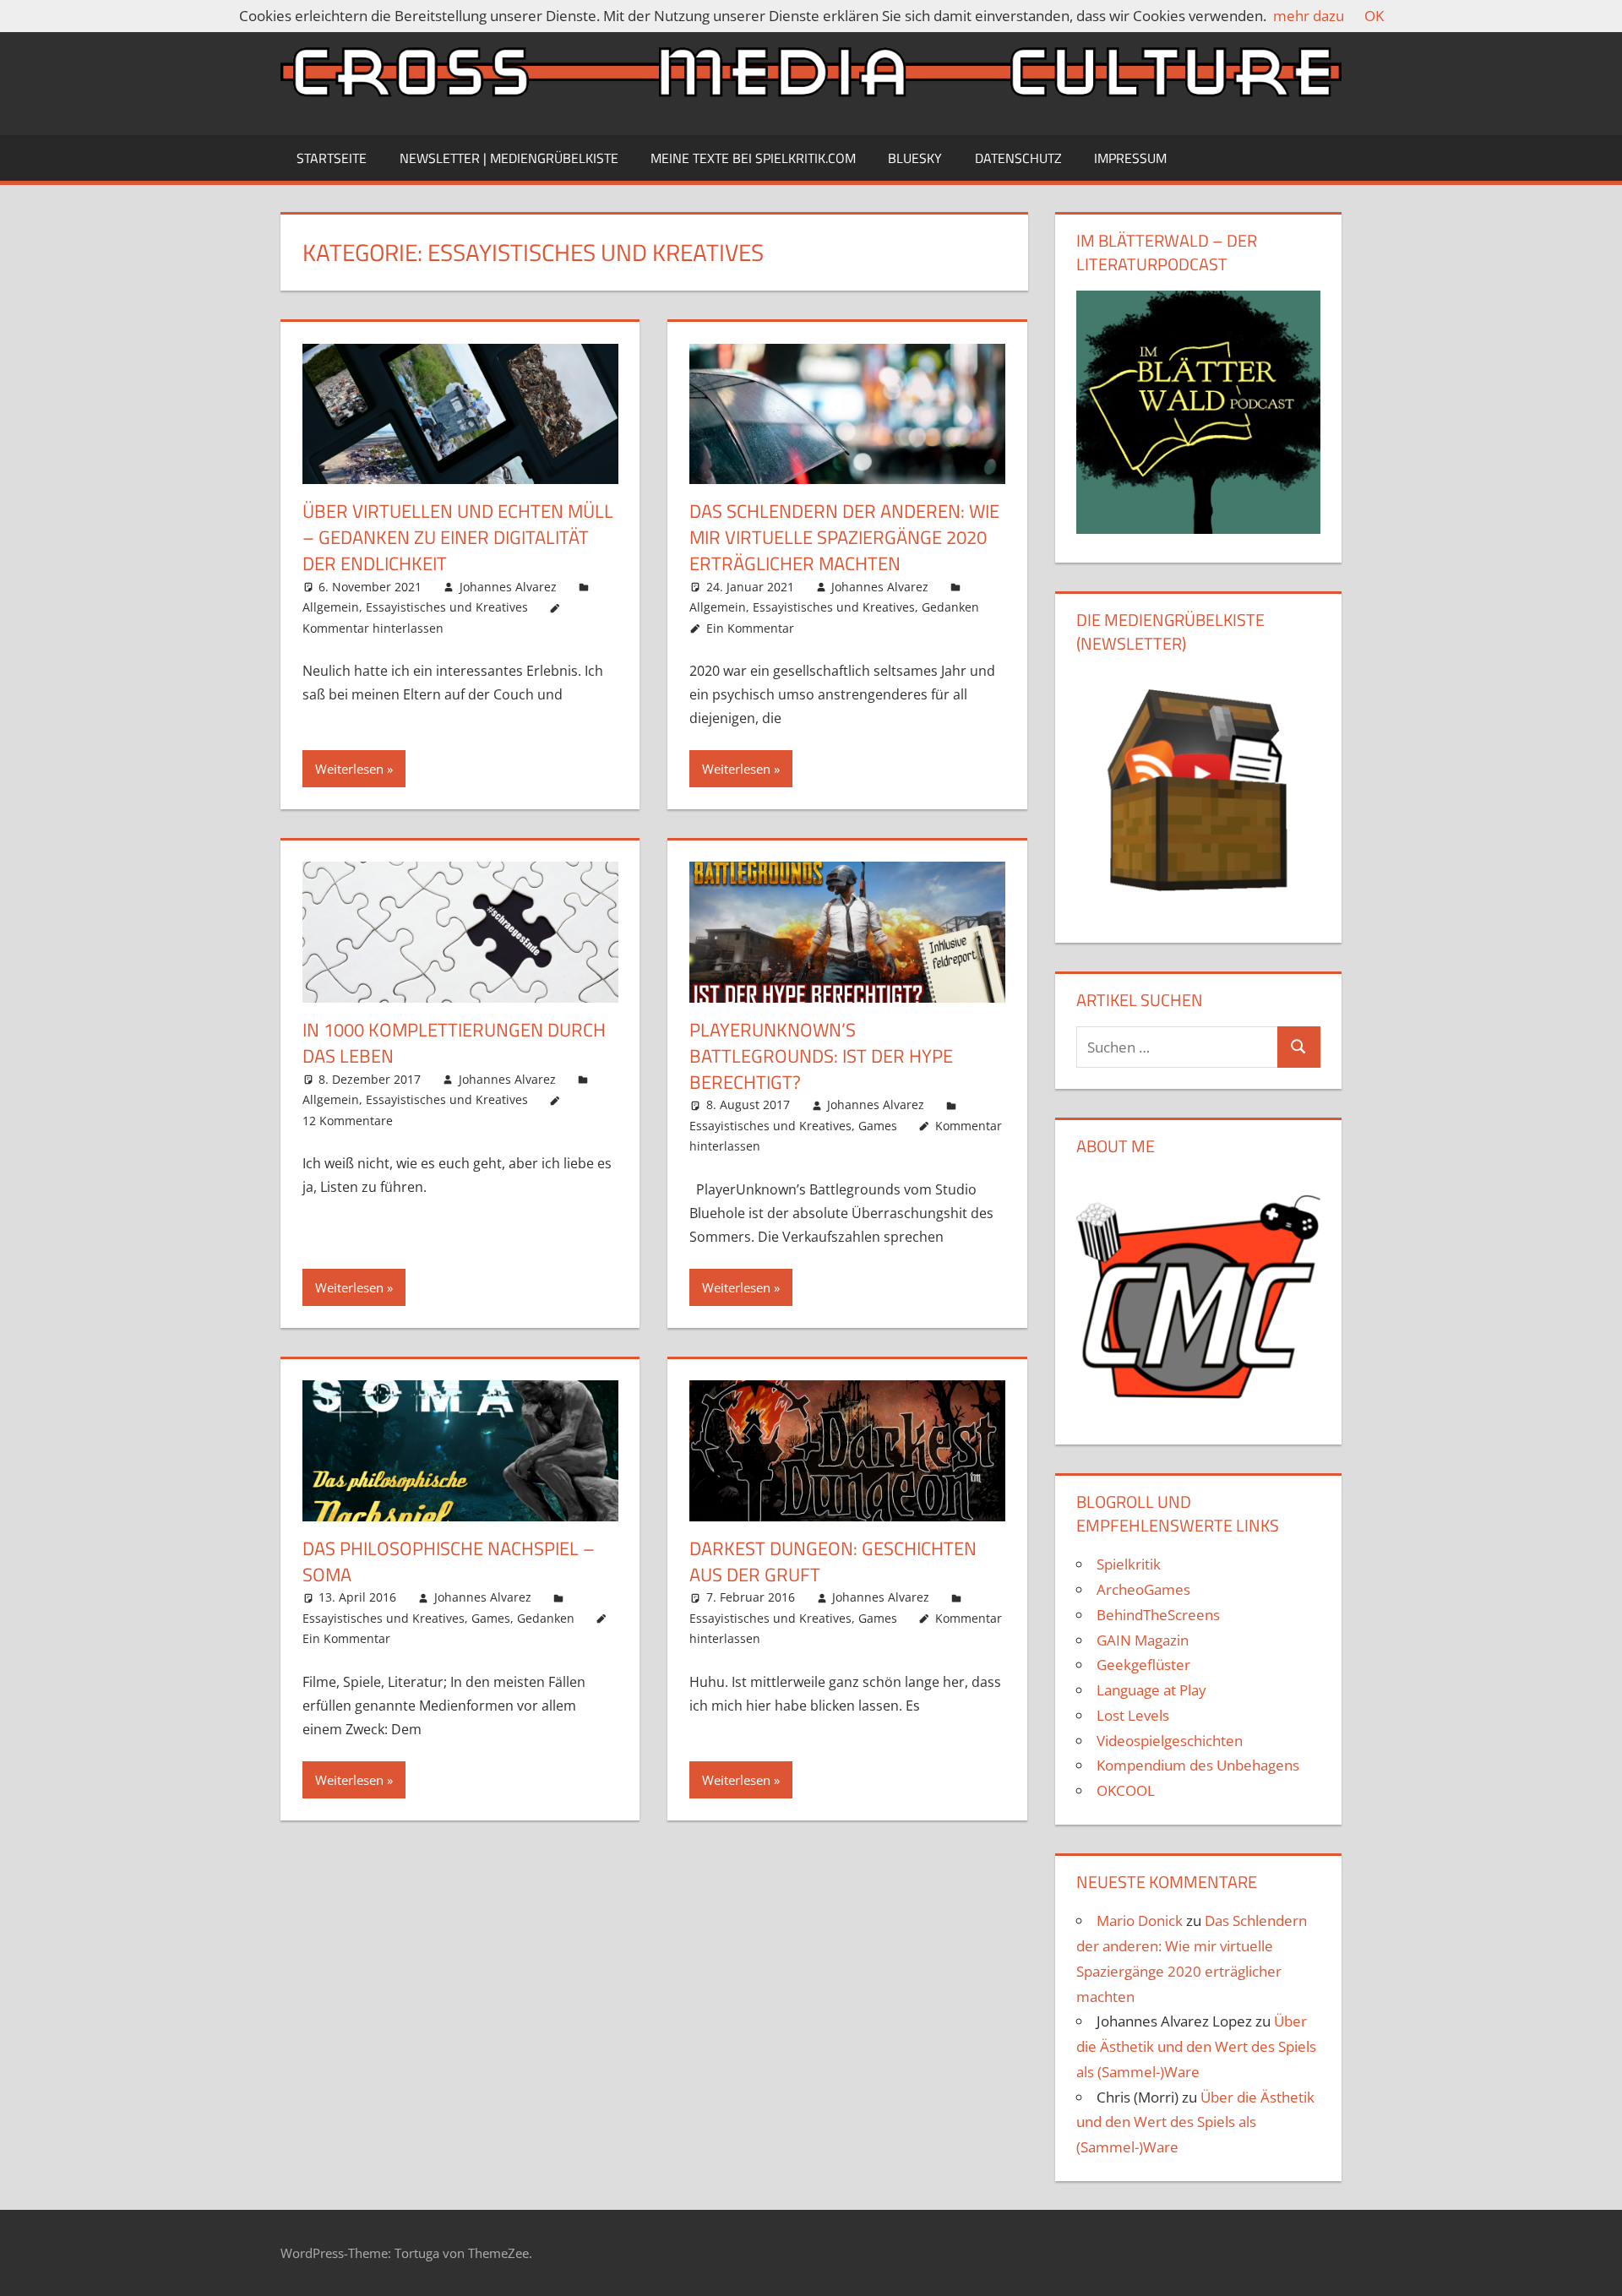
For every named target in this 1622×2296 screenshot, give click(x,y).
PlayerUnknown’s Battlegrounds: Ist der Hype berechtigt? (821, 1056)
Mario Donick (1140, 1921)
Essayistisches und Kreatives (447, 607)
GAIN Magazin (1143, 1640)
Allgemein (331, 607)
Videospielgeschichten (1170, 1741)
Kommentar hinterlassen (373, 628)
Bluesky (915, 158)
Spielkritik (1129, 1564)
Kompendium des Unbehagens (1198, 1765)
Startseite (332, 158)
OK (1374, 16)
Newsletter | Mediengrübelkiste (509, 158)
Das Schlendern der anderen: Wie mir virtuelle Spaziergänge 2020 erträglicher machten (844, 537)
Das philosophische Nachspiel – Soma (449, 1561)
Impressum (1130, 158)
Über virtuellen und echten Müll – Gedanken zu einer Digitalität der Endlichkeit (458, 537)
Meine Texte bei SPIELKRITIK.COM (753, 158)
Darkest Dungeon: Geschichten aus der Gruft (833, 1561)
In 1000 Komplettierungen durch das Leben (454, 1043)
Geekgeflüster (1143, 1665)
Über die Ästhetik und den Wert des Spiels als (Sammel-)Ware (1196, 2046)
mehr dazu (1309, 16)
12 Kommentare (348, 1121)
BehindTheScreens (1158, 1615)
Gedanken (950, 607)
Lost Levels (1133, 1715)
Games (878, 1126)
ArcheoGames (1143, 1589)
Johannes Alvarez (508, 587)
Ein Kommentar (750, 628)
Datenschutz (1018, 158)
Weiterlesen (349, 769)
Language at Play (1151, 1690)
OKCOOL (1126, 1790)
